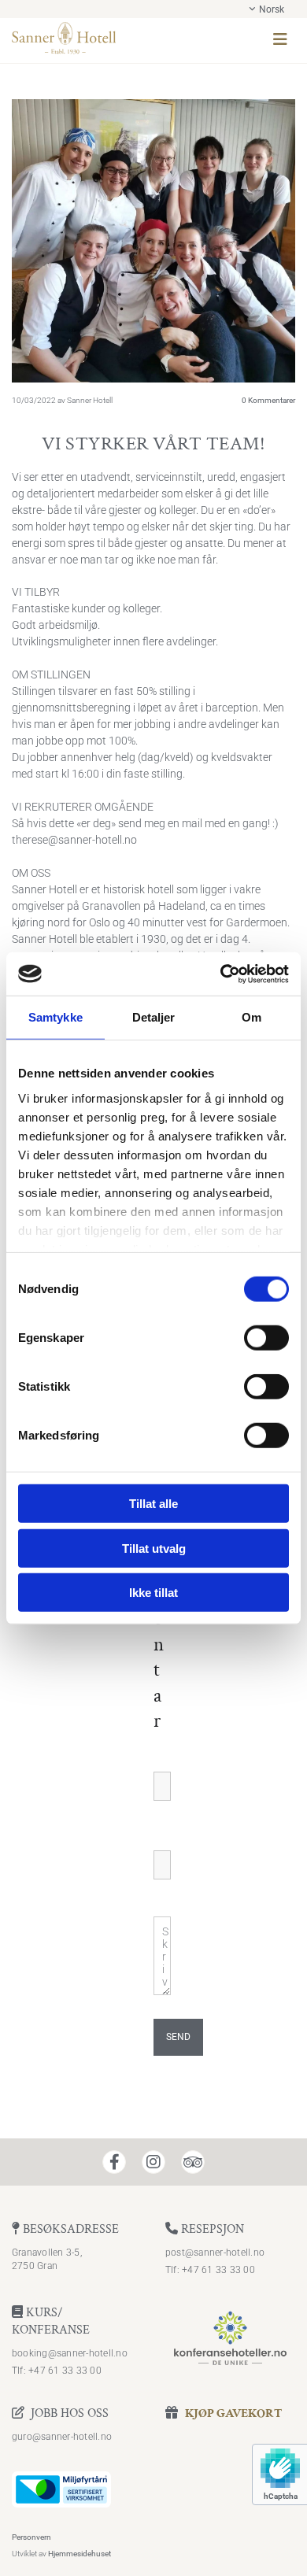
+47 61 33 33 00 (218, 2270)
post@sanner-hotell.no (215, 2253)
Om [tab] (252, 1017)
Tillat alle (153, 1504)
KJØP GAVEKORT (233, 2413)
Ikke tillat (153, 1593)
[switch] (266, 1338)
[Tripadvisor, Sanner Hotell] (193, 2162)
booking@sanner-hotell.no (70, 2353)
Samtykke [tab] (55, 1017)
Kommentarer (268, 400)
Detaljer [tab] (154, 1017)
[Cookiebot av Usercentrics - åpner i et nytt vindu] (221, 974)
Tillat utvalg (154, 1548)
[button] (218, 41)
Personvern (31, 2537)
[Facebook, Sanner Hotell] (114, 2162)
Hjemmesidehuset (80, 2554)
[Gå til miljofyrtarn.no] (153, 2489)
